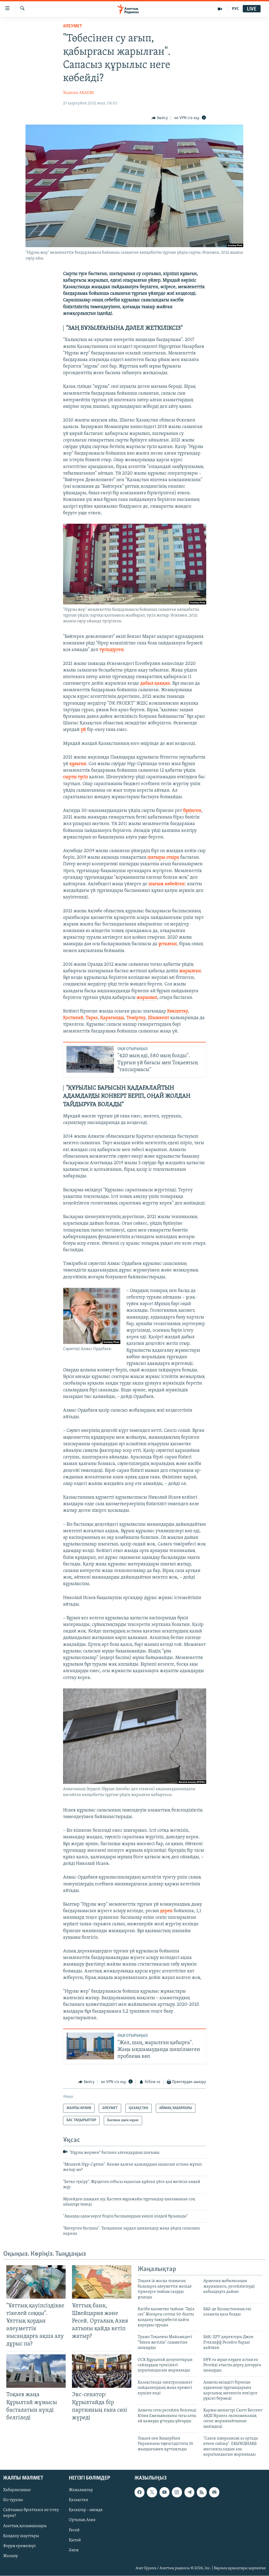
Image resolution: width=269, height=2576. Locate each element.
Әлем (74, 2550)
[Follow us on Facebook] (139, 2492)
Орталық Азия (82, 2520)
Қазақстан (79, 2500)
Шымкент (159, 1018)
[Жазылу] (214, 2492)
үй (83, 730)
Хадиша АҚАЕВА (79, 93)
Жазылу (11, 2556)
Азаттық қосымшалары (25, 2526)
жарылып (147, 998)
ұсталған (168, 944)
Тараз (92, 1018)
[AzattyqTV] (220, 9)
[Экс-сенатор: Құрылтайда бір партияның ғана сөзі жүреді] (102, 2371)
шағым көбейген (167, 884)
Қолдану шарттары (21, 2536)
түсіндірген (112, 650)
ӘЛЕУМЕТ (73, 26)
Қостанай (73, 1018)
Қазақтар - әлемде (86, 2510)
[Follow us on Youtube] (164, 2492)
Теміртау (136, 1018)
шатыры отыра (163, 858)
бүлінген (192, 811)
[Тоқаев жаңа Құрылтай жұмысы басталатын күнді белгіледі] (36, 2371)
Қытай (75, 2540)
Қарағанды (112, 1018)
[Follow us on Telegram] (189, 2492)
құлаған (78, 764)
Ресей (74, 2530)
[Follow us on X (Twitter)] (152, 2492)
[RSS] (202, 2492)
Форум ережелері (19, 2546)
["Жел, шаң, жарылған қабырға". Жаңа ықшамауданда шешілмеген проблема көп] (90, 2046)
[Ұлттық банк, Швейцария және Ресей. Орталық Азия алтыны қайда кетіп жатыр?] (102, 2282)
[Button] (160, 118)
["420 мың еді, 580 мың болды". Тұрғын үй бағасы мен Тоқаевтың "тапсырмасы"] (90, 1059)
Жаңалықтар (81, 2490)
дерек (166, 1911)
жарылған (190, 971)
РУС (236, 9)
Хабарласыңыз (17, 2490)
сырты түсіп (76, 777)
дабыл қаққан (155, 684)
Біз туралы (13, 2500)
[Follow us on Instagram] (177, 2492)
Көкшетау (178, 1011)
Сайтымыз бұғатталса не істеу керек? (31, 2513)
